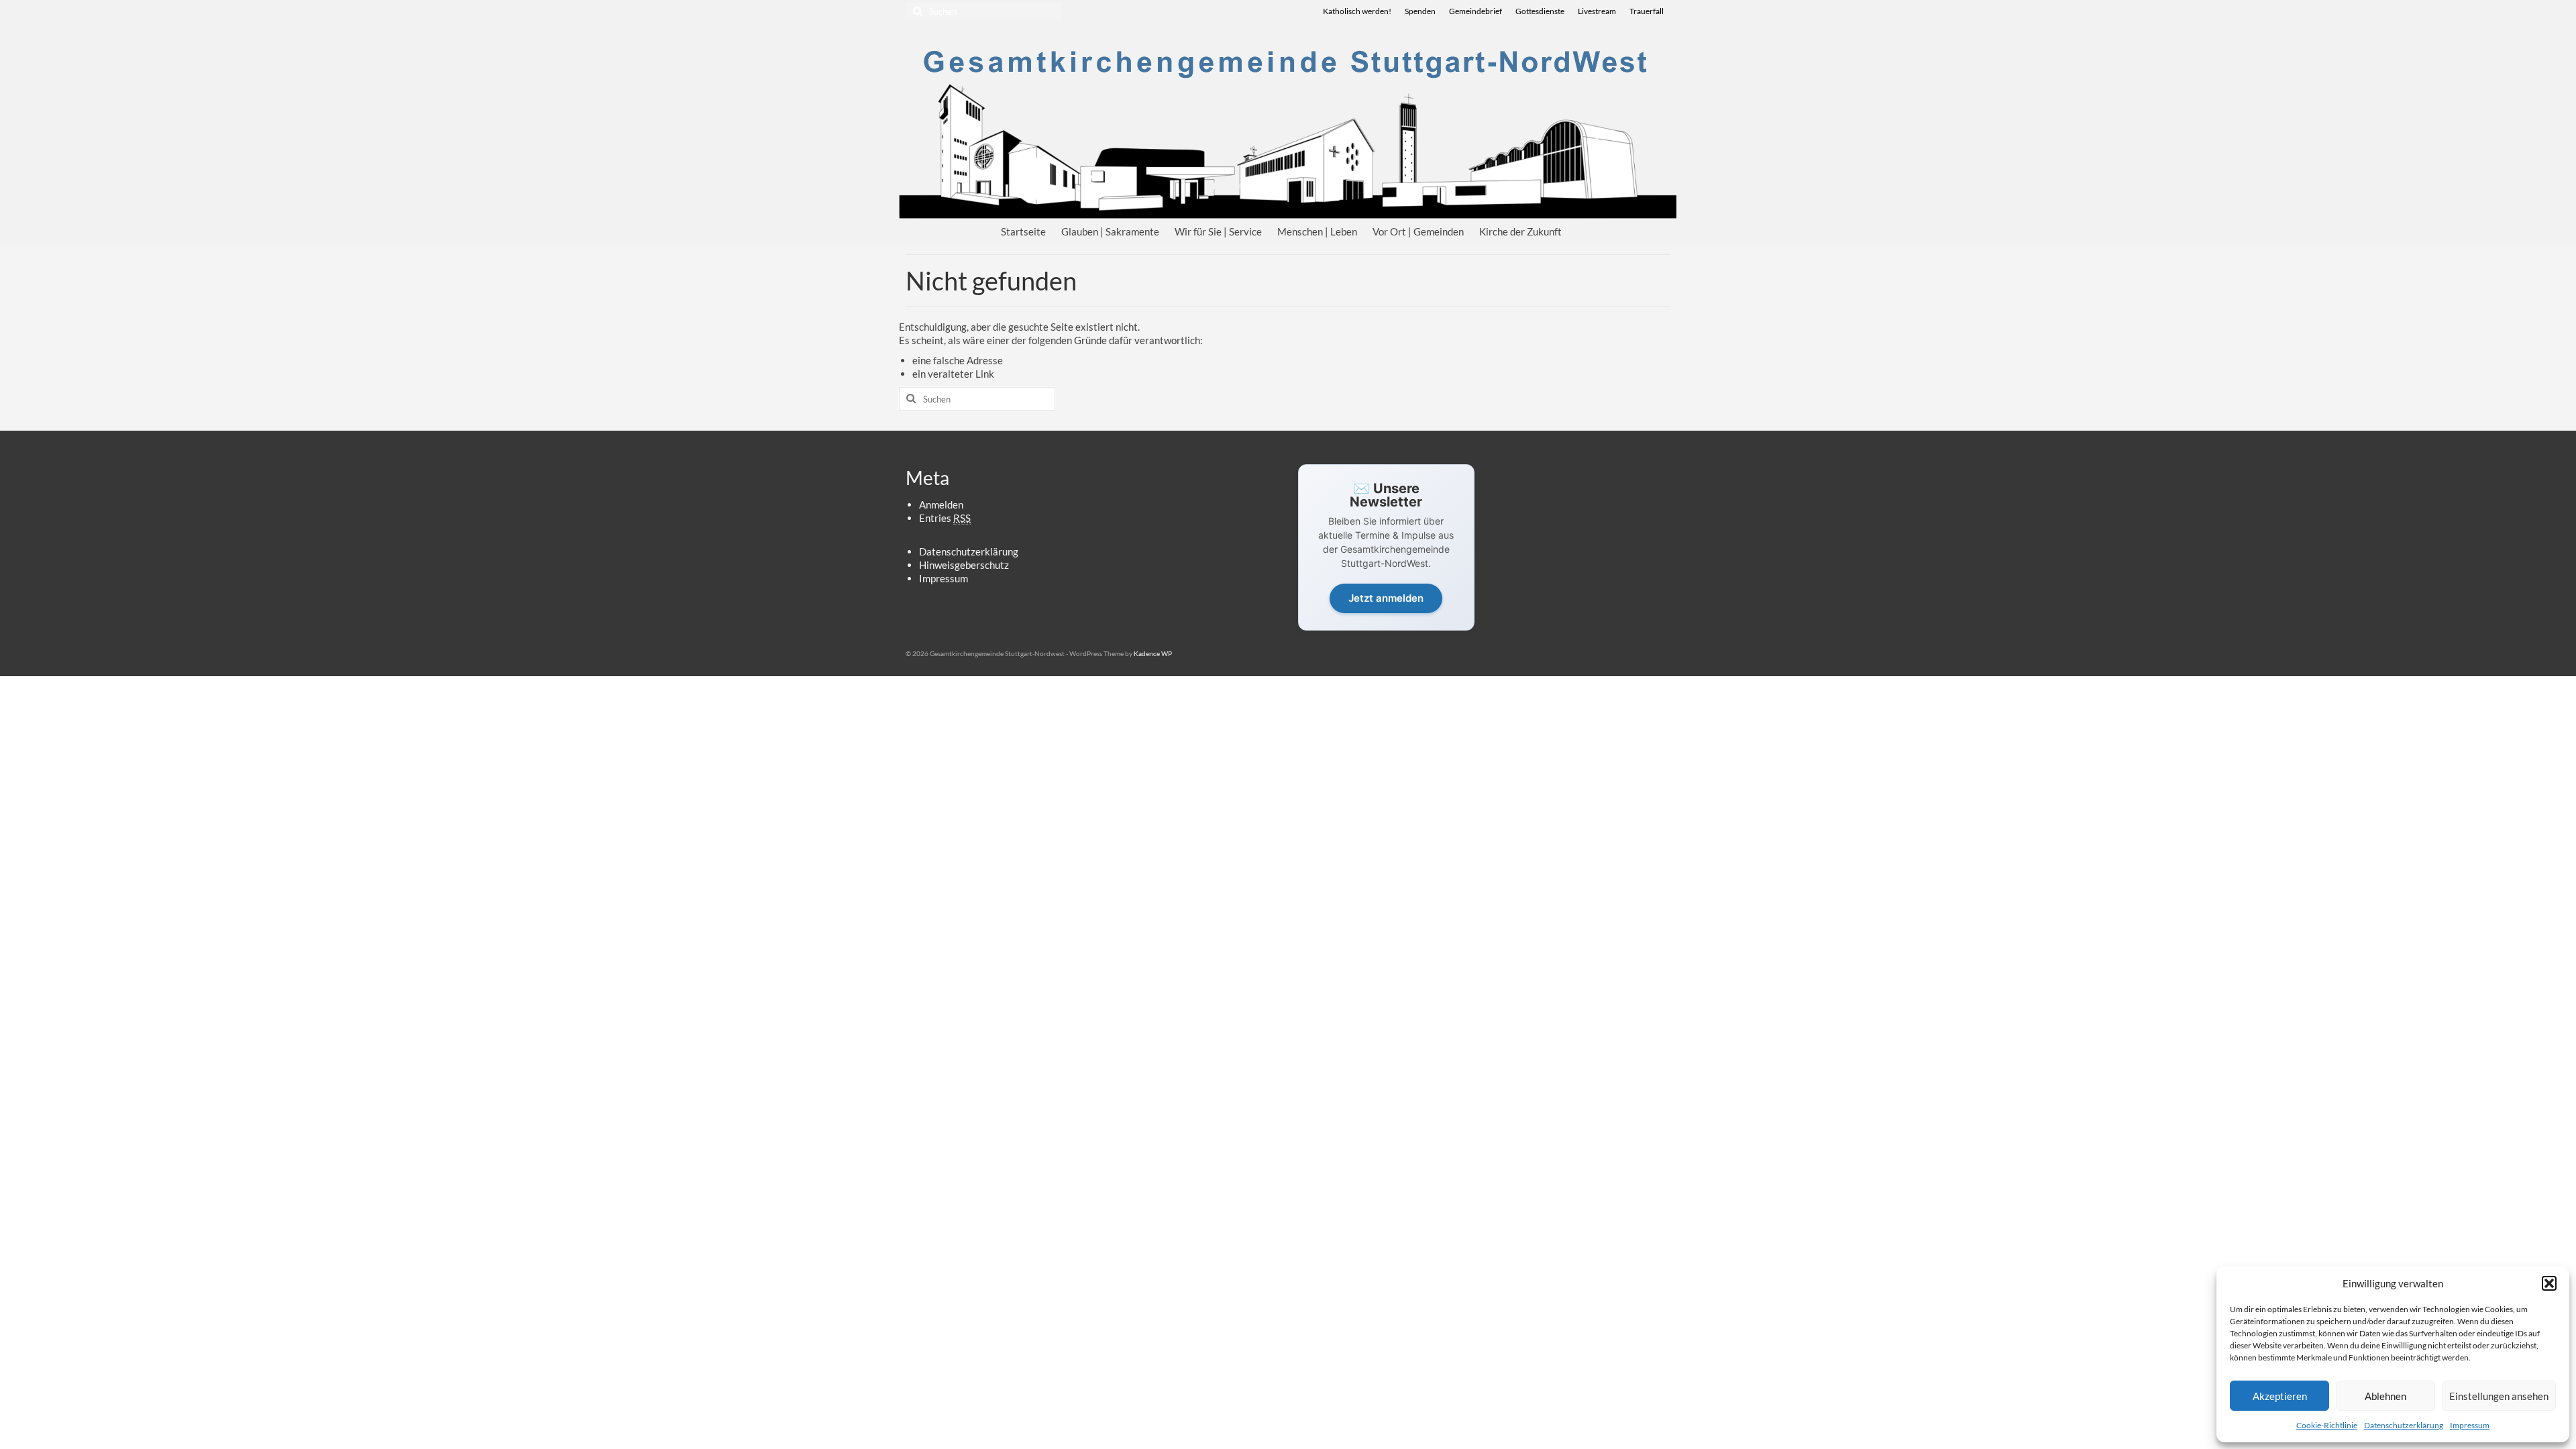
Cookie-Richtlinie (2327, 1425)
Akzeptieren (2280, 1396)
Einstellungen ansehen (2499, 1396)
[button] (2549, 1283)
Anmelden (941, 504)
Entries (945, 518)
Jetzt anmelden (1386, 598)
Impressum (2470, 1425)
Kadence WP (1153, 653)
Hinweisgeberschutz (964, 565)
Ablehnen (2385, 1396)
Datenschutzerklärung (2404, 1425)
